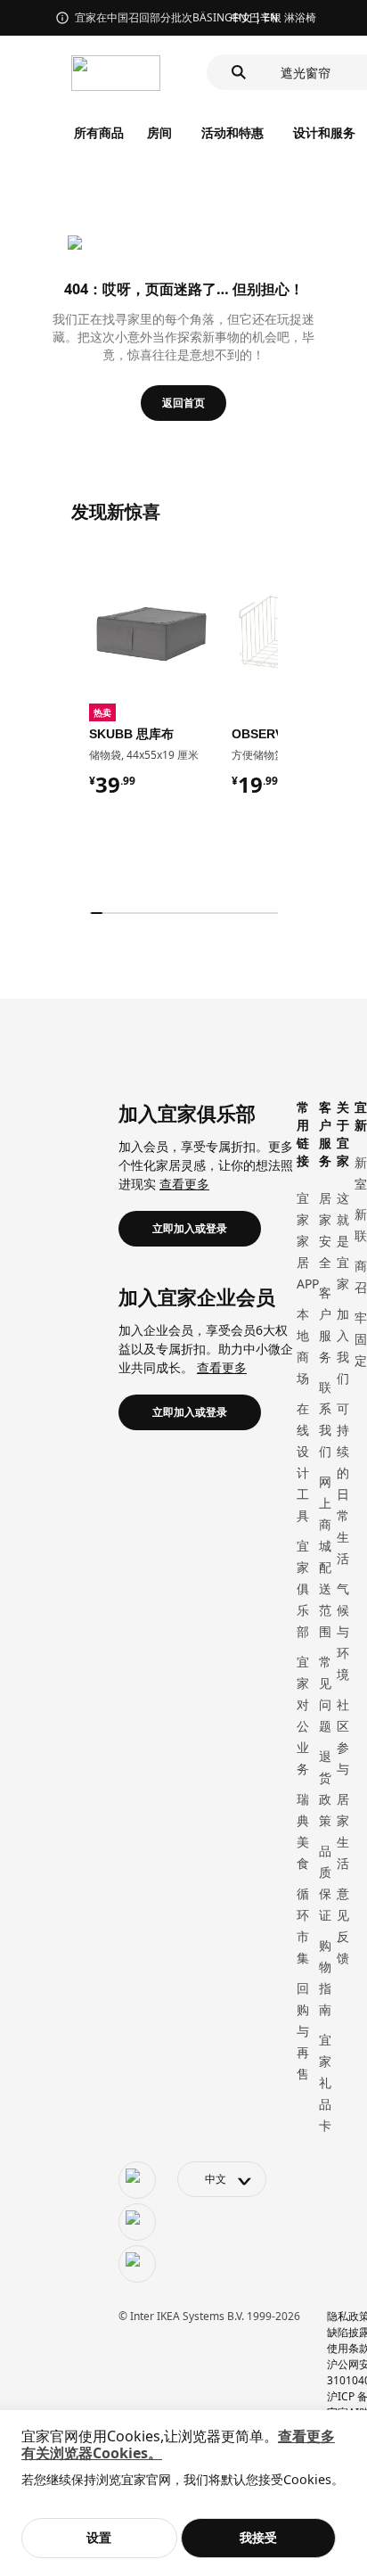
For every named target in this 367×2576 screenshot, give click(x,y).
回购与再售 (303, 2031)
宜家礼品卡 (325, 2082)
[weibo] (137, 2222)
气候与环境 (343, 1631)
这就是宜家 (343, 1241)
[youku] (137, 2264)
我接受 (258, 2537)
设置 (99, 2537)
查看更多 (184, 1184)
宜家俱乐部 (303, 1588)
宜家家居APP (308, 1241)
